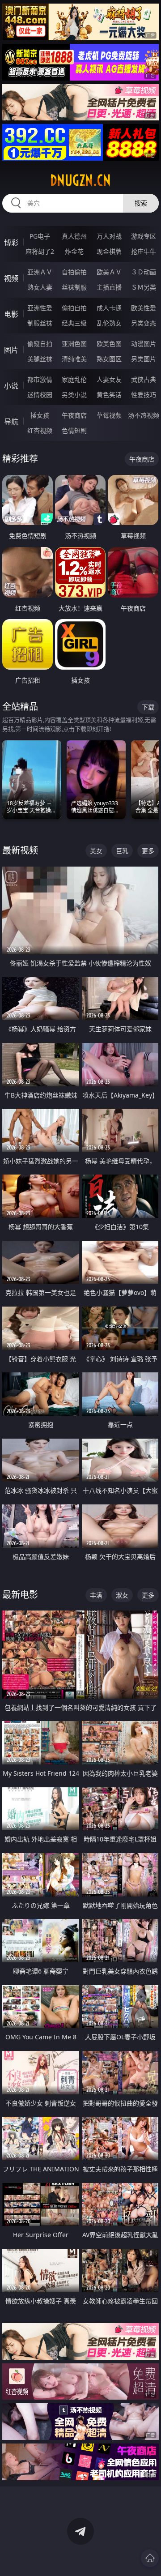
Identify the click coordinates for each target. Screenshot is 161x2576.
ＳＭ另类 (144, 287)
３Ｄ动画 (144, 272)
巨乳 (122, 851)
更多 (148, 851)
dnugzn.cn (80, 180)
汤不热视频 (144, 415)
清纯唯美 (74, 359)
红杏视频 (40, 430)
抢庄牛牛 (144, 251)
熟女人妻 (40, 287)
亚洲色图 (74, 344)
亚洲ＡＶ (40, 272)
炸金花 (74, 251)
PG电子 (40, 236)
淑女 (122, 1595)
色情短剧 (74, 430)
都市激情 (40, 379)
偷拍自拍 (74, 308)
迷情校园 (40, 395)
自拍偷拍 (74, 272)
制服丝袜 (40, 323)
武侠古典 (144, 379)
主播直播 (109, 287)
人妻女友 (109, 379)
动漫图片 (144, 344)
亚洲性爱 (40, 308)
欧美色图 (109, 344)
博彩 (11, 243)
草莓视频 (109, 415)
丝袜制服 (74, 287)
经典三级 (74, 323)
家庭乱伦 (74, 379)
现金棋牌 (109, 251)
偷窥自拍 (40, 344)
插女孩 (40, 415)
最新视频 (20, 850)
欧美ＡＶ (109, 272)
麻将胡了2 (40, 251)
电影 (11, 314)
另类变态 (144, 323)
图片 (11, 350)
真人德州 (74, 236)
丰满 (96, 1595)
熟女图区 (109, 359)
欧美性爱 (144, 308)
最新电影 (20, 1595)
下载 (148, 707)
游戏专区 (144, 236)
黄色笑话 (109, 395)
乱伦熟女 (109, 323)
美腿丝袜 (40, 359)
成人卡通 (109, 308)
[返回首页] (150, 2558)
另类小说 (74, 395)
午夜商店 (74, 415)
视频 (11, 278)
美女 (96, 851)
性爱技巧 (144, 395)
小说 (11, 386)
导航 (11, 422)
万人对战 (109, 236)
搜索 (141, 203)
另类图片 (144, 359)
